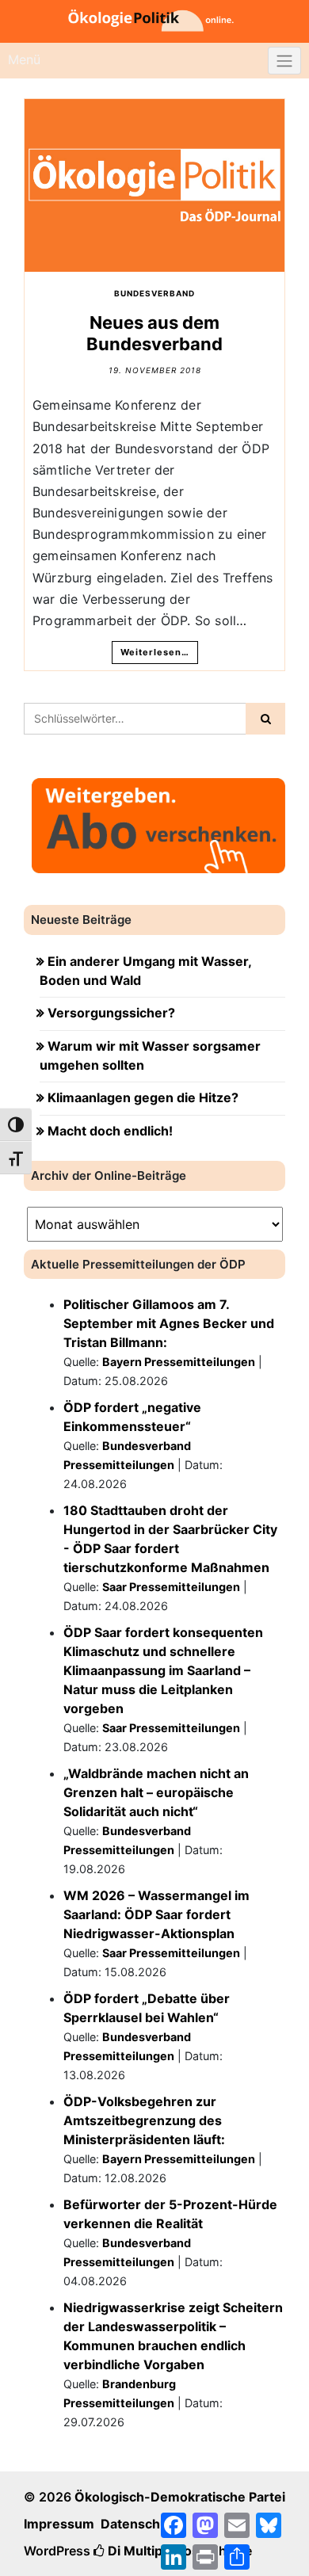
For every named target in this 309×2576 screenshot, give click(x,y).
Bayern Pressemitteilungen (179, 1362)
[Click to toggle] (284, 61)
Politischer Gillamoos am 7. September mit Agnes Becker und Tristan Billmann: (169, 1323)
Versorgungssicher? (111, 1013)
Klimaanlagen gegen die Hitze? (143, 1097)
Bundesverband (154, 293)
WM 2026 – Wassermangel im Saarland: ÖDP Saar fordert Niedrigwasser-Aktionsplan (156, 1914)
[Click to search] (265, 719)
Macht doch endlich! (110, 1131)
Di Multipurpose (156, 2551)
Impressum (59, 2524)
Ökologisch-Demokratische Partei (180, 2497)
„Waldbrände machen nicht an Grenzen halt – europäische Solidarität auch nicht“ (156, 1792)
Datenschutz (140, 2524)
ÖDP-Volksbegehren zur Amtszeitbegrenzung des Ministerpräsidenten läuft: (144, 2120)
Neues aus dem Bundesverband (154, 333)
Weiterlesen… (155, 652)
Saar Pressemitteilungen (171, 1587)
